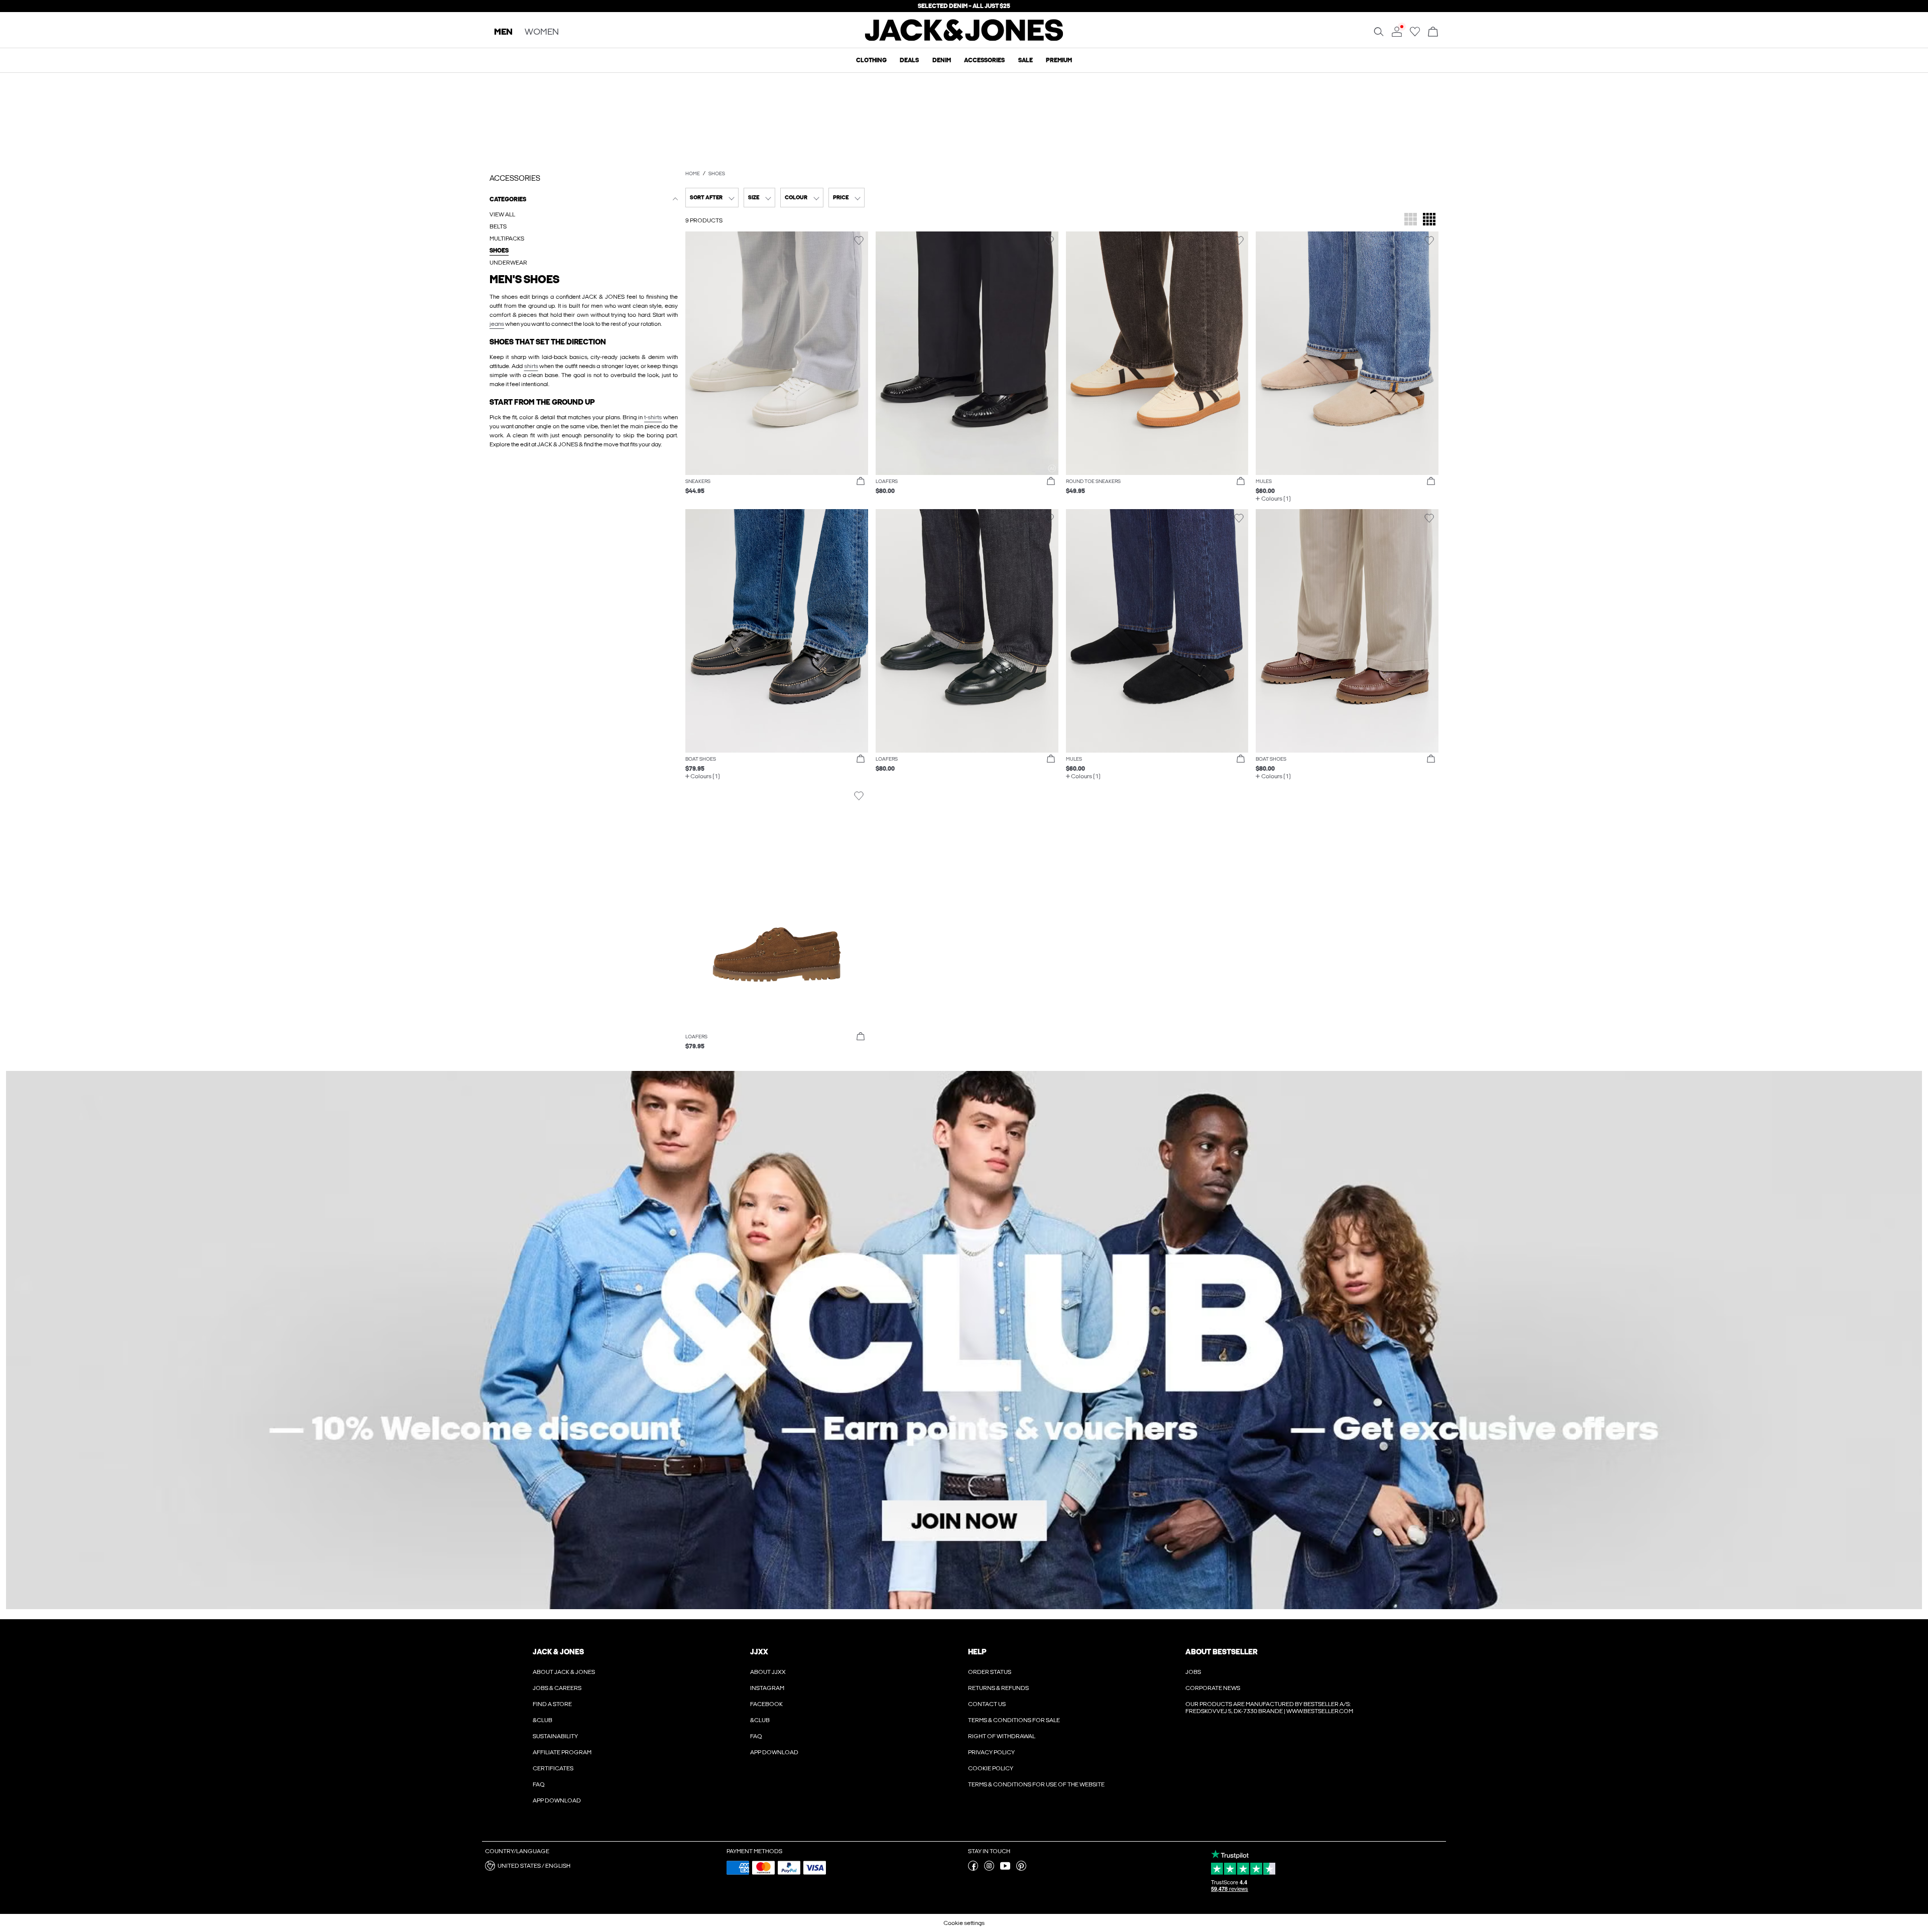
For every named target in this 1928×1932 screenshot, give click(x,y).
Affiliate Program (562, 1752)
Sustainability (555, 1736)
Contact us (987, 1704)
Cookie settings (964, 1923)
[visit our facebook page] (973, 1869)
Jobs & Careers (557, 1688)
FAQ (539, 1784)
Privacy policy (991, 1752)
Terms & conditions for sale (1014, 1720)
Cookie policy (991, 1768)
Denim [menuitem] (942, 60)
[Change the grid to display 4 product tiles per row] (1429, 220)
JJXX (759, 1652)
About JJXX (768, 1672)
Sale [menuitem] (1026, 60)
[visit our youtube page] (1005, 1869)
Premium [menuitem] (1059, 60)
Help (977, 1652)
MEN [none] (503, 32)
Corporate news (1213, 1688)
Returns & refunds (998, 1688)
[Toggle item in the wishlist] (859, 241)
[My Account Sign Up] (964, 1340)
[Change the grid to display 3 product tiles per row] (1411, 220)
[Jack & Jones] (964, 39)
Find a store (552, 1704)
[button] (777, 353)
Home (693, 174)
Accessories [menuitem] (984, 60)
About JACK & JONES (564, 1672)
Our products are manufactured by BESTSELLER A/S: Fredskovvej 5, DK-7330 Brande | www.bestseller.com (1269, 1708)
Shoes (717, 174)
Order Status (990, 1672)
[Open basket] (1433, 32)
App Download (557, 1800)
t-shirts (653, 417)
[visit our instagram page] (989, 1869)
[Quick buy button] (861, 481)
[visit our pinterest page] (1021, 1869)
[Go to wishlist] (1415, 35)
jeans (497, 324)
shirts (531, 366)
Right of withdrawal (1002, 1736)
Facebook (766, 1704)
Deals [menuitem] (909, 60)
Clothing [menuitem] (871, 60)
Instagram (767, 1688)
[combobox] (712, 198)
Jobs (1193, 1672)
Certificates (553, 1768)
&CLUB (543, 1720)
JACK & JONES (558, 1652)
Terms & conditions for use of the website (1036, 1784)
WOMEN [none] (542, 32)
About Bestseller (1221, 1652)
